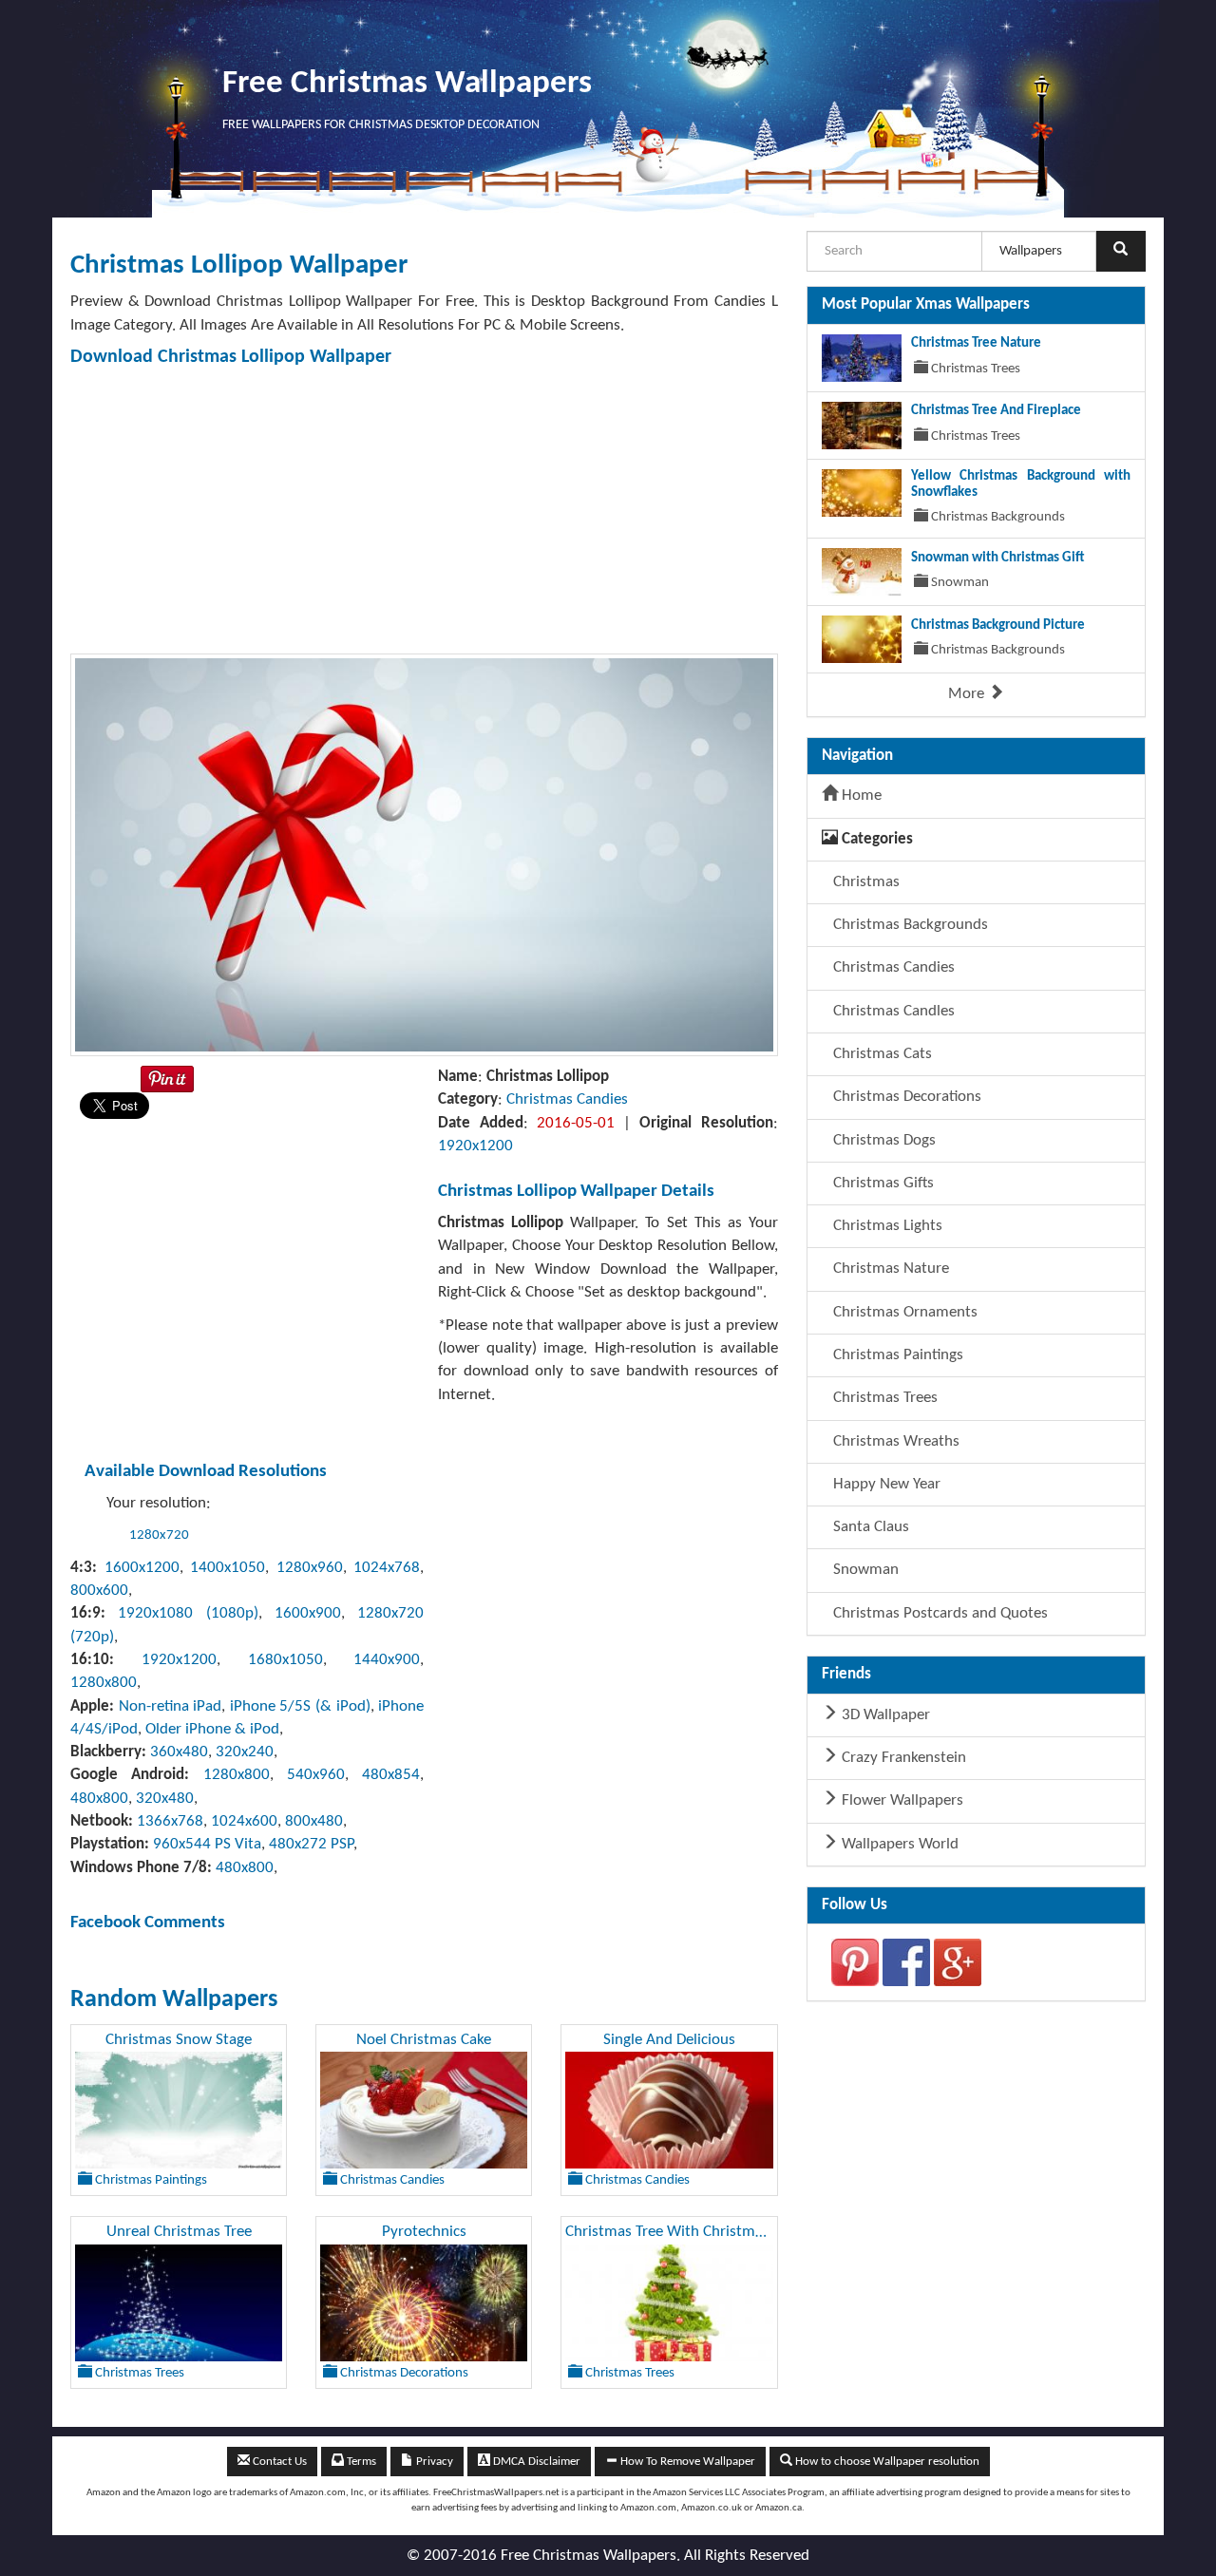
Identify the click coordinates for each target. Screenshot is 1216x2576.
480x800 (99, 1799)
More (968, 694)
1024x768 (387, 1568)
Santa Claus (869, 1527)
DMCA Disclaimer (535, 2462)
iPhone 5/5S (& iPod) (300, 1706)
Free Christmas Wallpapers (407, 84)
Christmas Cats (881, 1054)
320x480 (165, 1799)
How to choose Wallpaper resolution (886, 2462)
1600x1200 (142, 1568)
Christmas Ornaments (903, 1312)
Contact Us (278, 2462)
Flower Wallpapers (901, 1800)
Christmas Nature (889, 1269)
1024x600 (244, 1821)
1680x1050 (285, 1660)
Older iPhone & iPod (212, 1729)
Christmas (864, 882)
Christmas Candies (567, 1099)
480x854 (391, 1775)
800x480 (314, 1821)
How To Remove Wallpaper (686, 2462)
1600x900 (308, 1613)
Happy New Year (885, 1484)
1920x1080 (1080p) (188, 1613)
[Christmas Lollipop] (424, 854)
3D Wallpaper (884, 1715)
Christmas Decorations (905, 1097)
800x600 (99, 1591)
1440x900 (387, 1660)
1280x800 (104, 1683)
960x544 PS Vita (207, 1844)
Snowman (864, 1570)
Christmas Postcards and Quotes (939, 1613)
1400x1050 (228, 1568)
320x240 (245, 1752)
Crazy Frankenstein (902, 1758)
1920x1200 (475, 1146)
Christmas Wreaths (894, 1441)
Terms (360, 2462)
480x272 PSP (311, 1844)
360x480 (179, 1752)
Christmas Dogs (883, 1140)
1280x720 (159, 1535)
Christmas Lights (886, 1226)
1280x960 (310, 1568)
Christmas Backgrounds (909, 925)
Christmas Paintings (896, 1355)
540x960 (316, 1775)
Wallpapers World (898, 1844)
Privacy (433, 2462)
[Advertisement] (640, 511)
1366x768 (170, 1821)
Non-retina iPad (171, 1706)
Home (860, 796)
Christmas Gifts (882, 1183)
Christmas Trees (883, 1398)
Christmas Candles (892, 1011)
